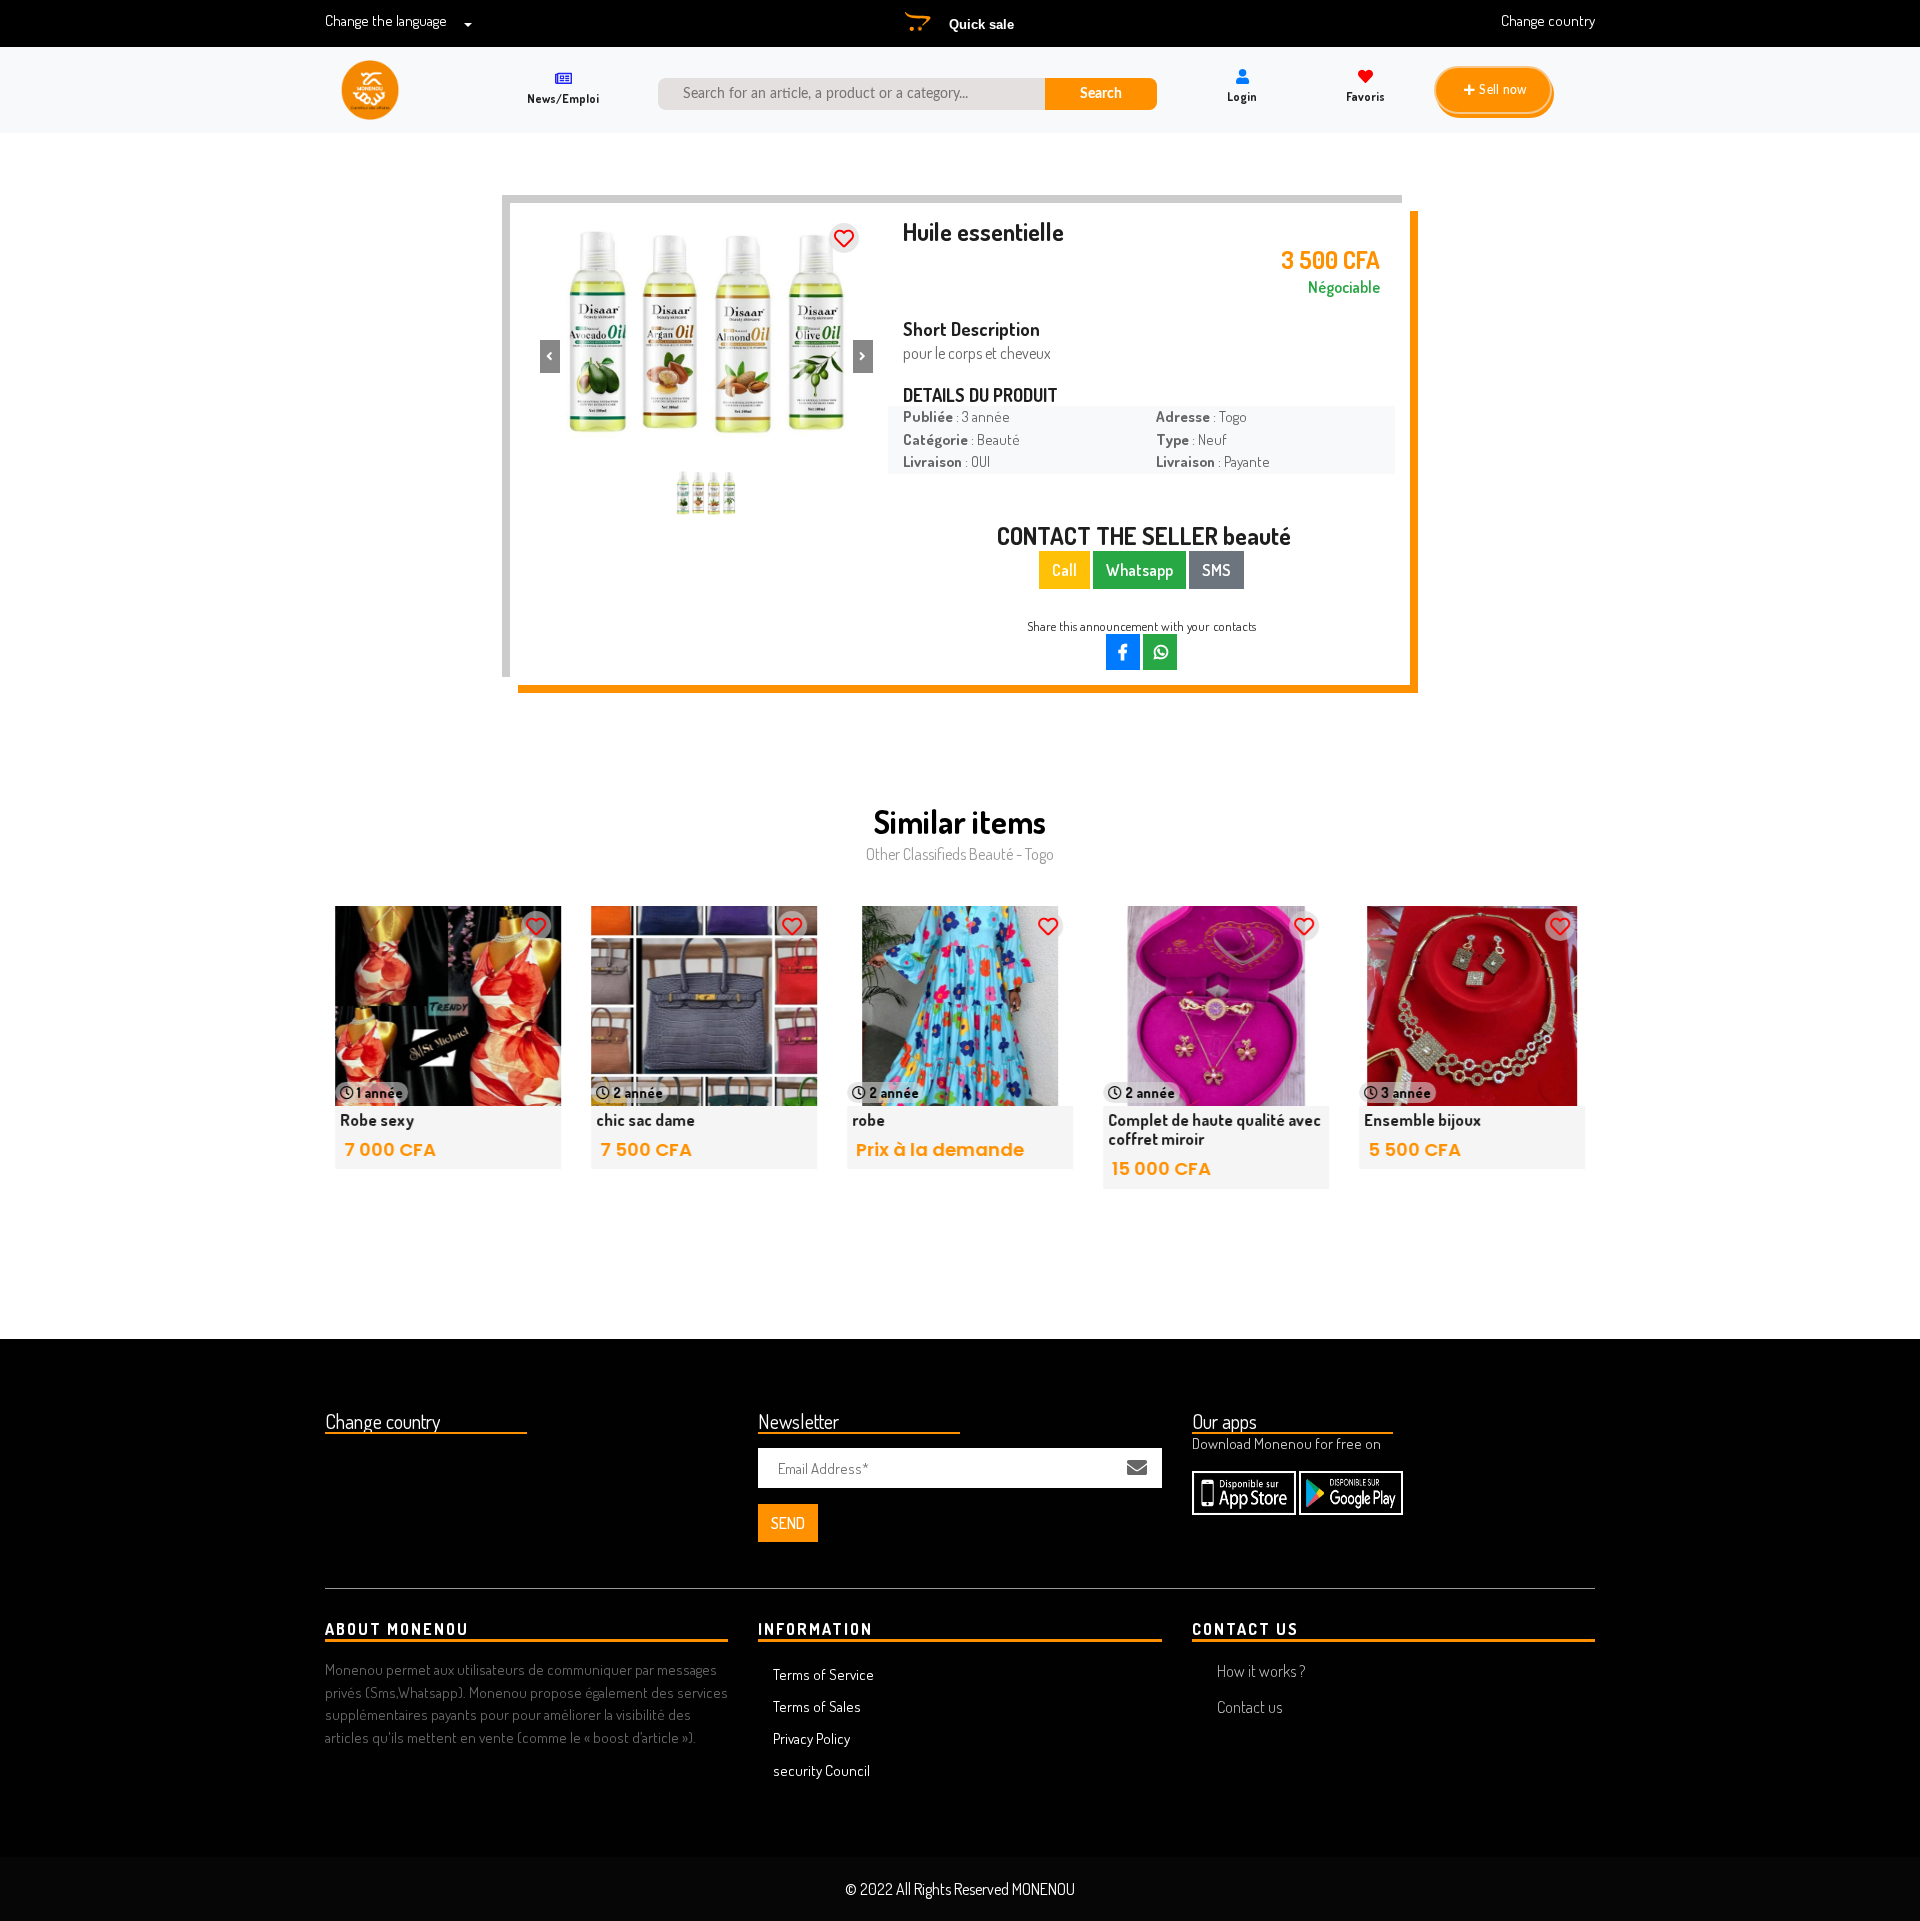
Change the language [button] (386, 20)
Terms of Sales (817, 1706)
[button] (550, 356)
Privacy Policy (811, 1738)
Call (1064, 570)
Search (1101, 93)
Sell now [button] (1502, 90)
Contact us (1249, 1707)
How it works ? (1261, 1671)
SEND (788, 1523)
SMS (1216, 570)
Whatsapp (1139, 570)
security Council (821, 1770)
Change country (1548, 20)
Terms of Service (823, 1674)
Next (1545, 1057)
